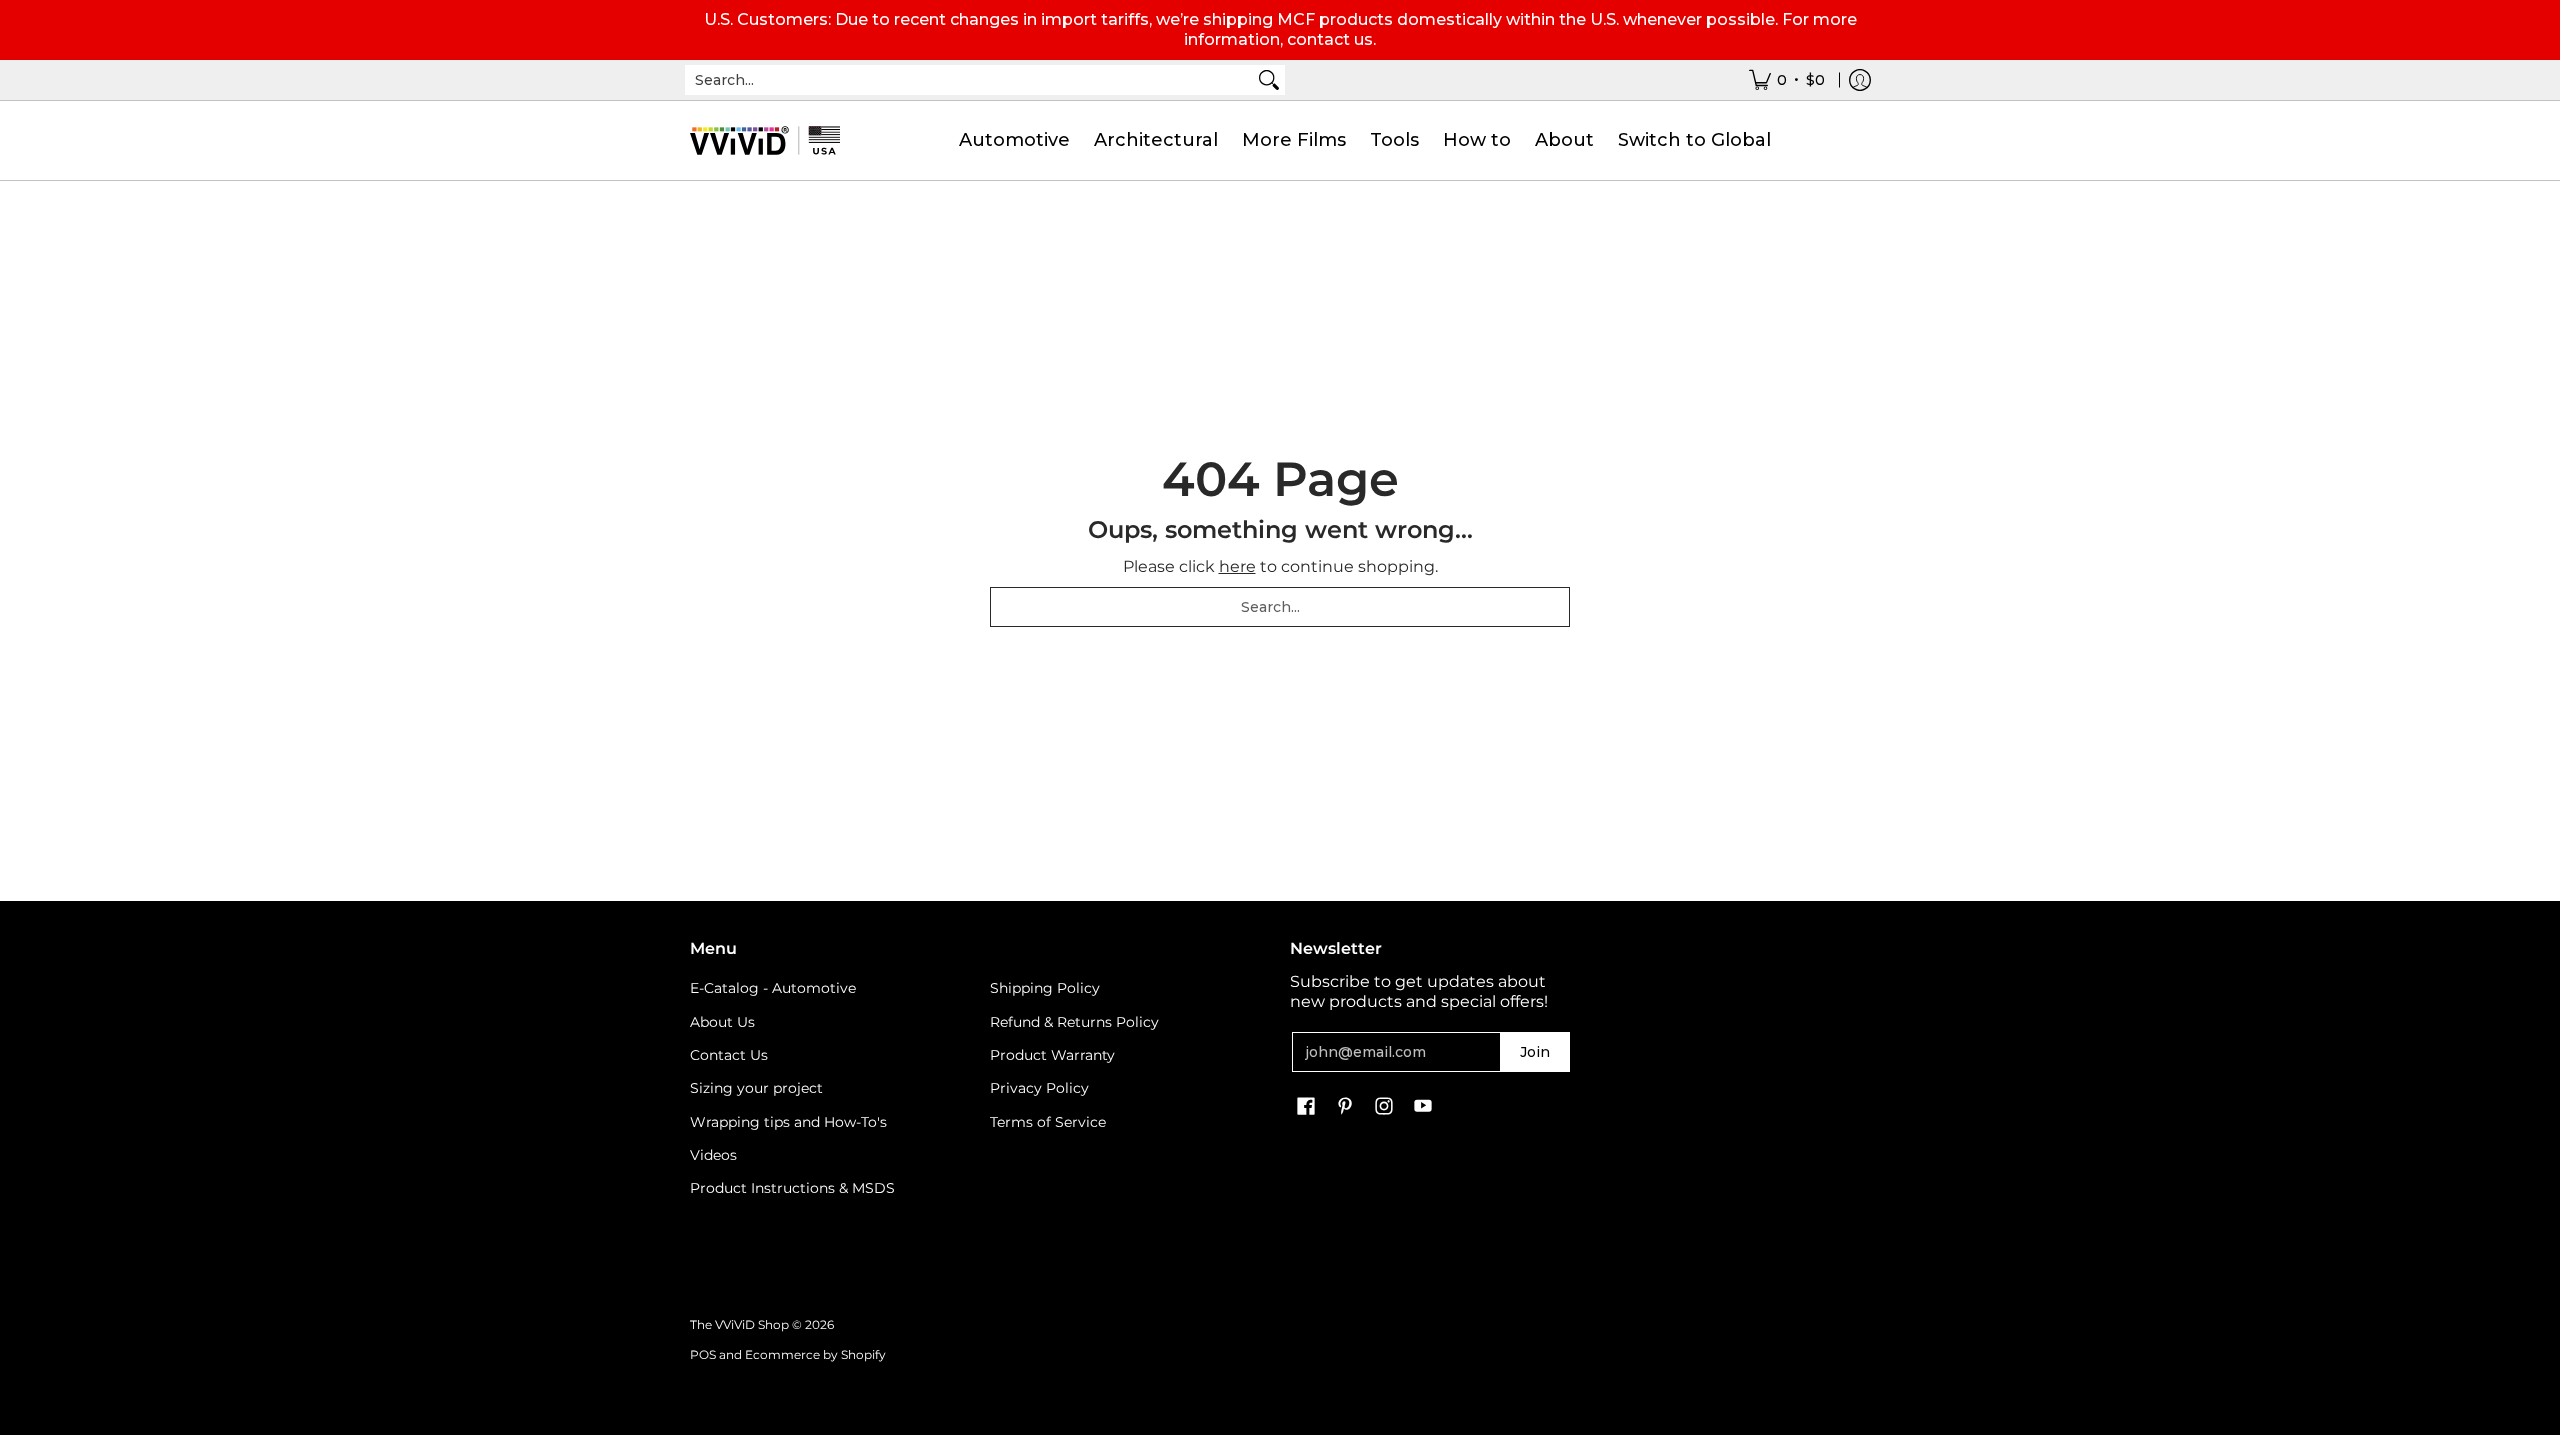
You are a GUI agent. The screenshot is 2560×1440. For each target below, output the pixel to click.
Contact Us (729, 1055)
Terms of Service (1048, 1122)
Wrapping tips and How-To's (788, 1122)
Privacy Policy (1039, 1088)
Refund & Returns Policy (1074, 1022)
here (1237, 566)
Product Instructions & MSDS (792, 1188)
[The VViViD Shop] (765, 140)
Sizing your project (756, 1088)
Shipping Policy (1045, 988)
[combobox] (969, 80)
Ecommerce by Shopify (815, 1354)
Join (1535, 1052)
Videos (713, 1155)
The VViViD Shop (739, 1324)
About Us (722, 1022)
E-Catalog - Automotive (773, 988)
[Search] (1269, 80)
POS (703, 1354)
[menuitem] (1787, 80)
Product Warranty (1052, 1055)
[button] (1306, 1107)
